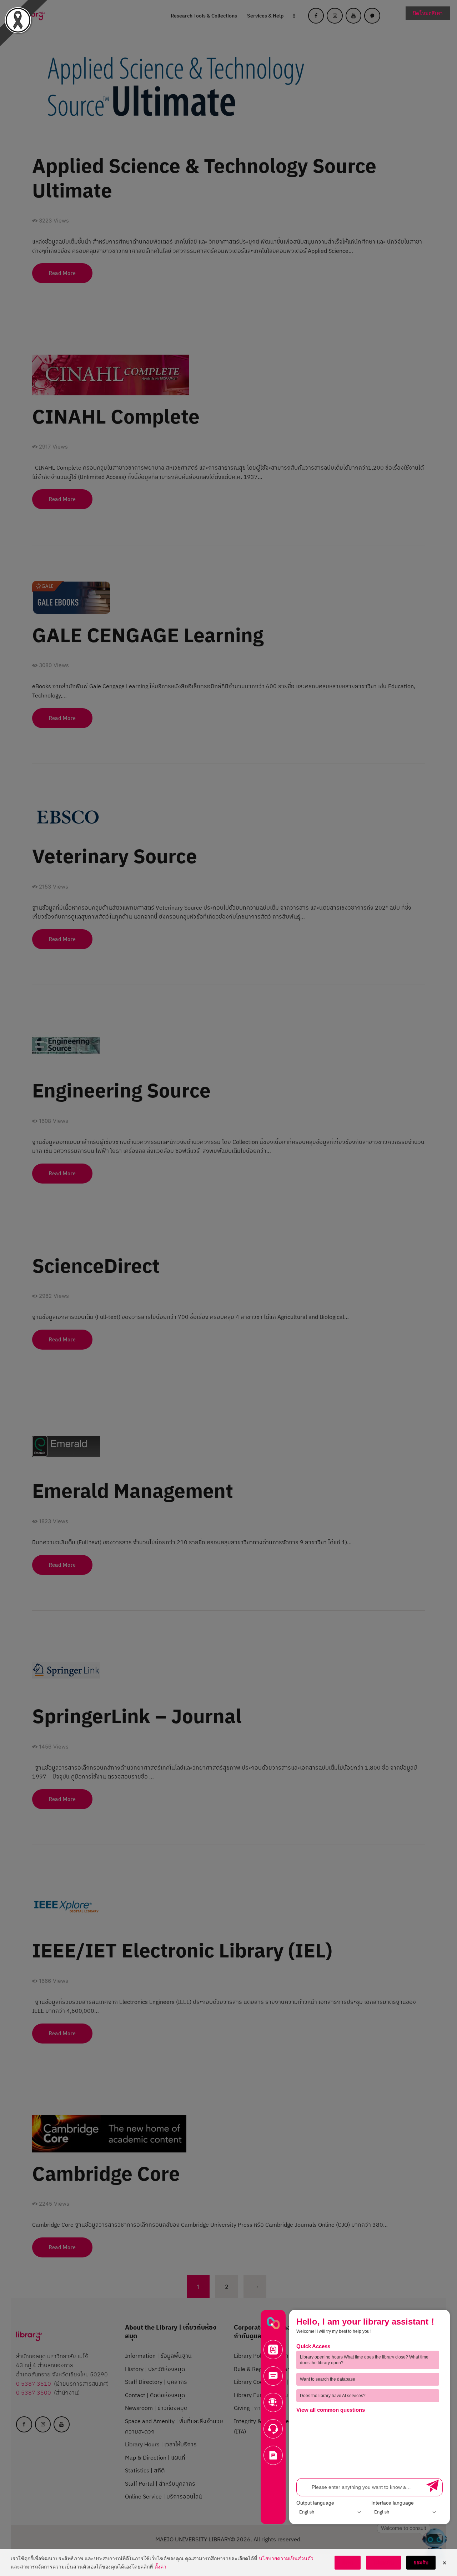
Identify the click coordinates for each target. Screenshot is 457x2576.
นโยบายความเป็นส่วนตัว (286, 2558)
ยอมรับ (421, 2562)
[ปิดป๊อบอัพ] (445, 2563)
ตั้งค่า (160, 2567)
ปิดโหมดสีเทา (428, 13)
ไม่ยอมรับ (383, 2562)
